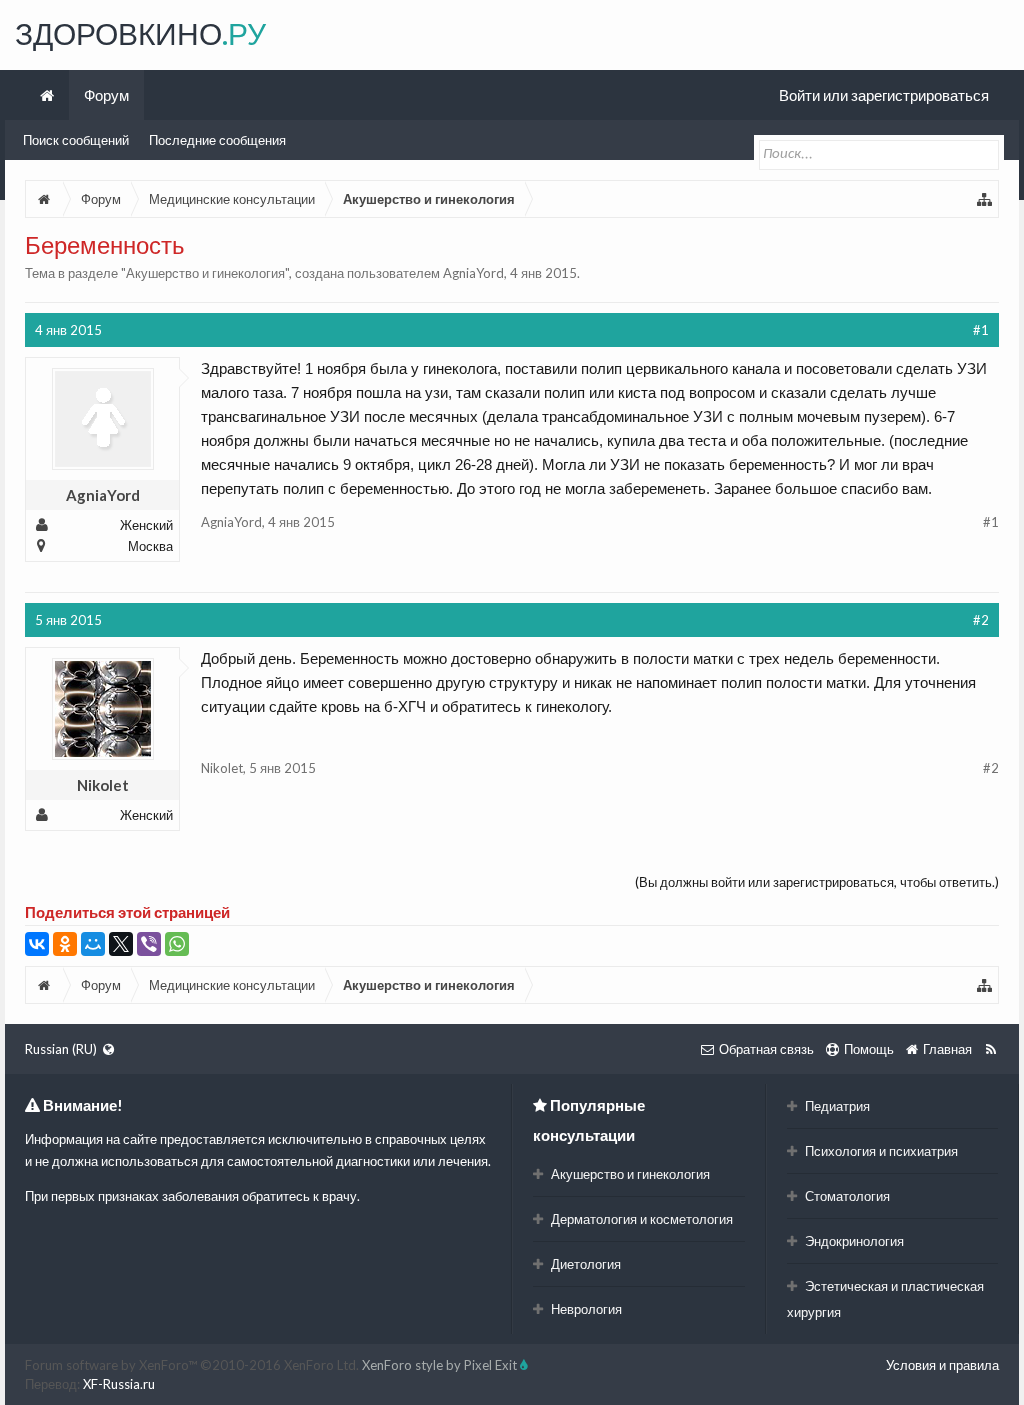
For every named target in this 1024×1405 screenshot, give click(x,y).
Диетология (584, 1264)
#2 (981, 620)
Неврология (585, 1309)
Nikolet (103, 785)
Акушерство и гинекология (205, 273)
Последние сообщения (217, 140)
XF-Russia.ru (119, 1384)
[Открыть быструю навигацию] (985, 199)
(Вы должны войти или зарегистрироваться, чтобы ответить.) (817, 882)
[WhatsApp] (177, 944)
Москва (150, 546)
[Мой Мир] (93, 944)
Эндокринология (853, 1241)
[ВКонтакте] (37, 944)
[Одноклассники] (65, 944)
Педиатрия (836, 1106)
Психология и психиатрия (880, 1151)
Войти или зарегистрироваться (884, 95)
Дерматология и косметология (640, 1219)
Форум (106, 95)
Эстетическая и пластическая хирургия (885, 1299)
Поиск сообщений (76, 140)
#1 (981, 330)
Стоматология (846, 1196)
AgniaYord (473, 273)
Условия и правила (942, 1365)
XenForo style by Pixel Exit (441, 1365)
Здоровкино (140, 33)
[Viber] (149, 944)
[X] (121, 944)
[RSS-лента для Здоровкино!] (990, 1049)
